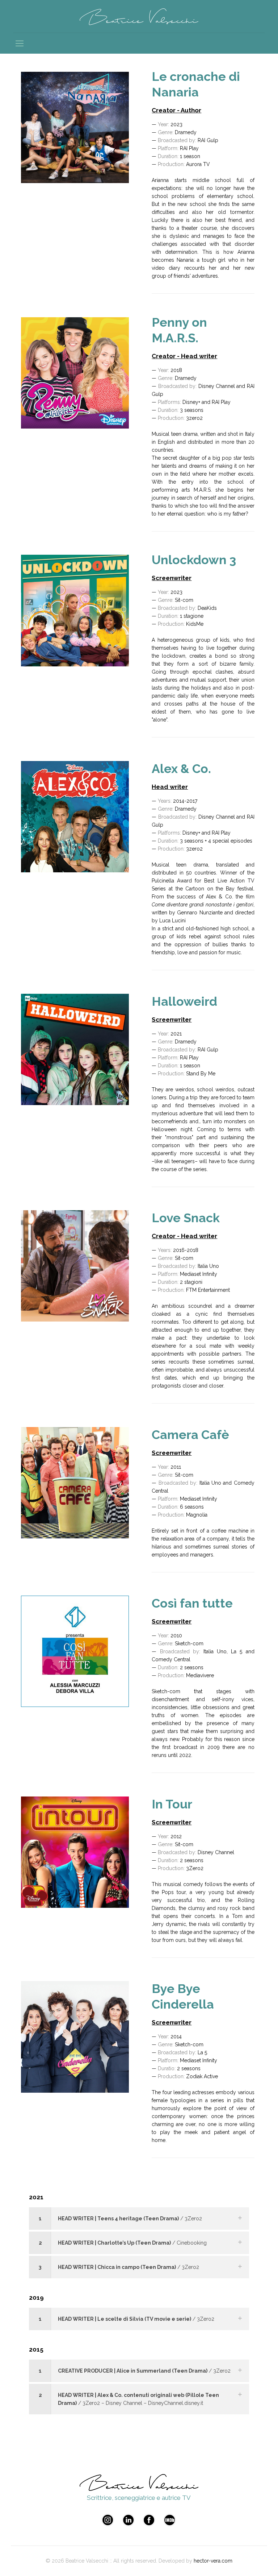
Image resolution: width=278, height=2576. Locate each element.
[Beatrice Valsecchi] (139, 16)
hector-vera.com (213, 2561)
